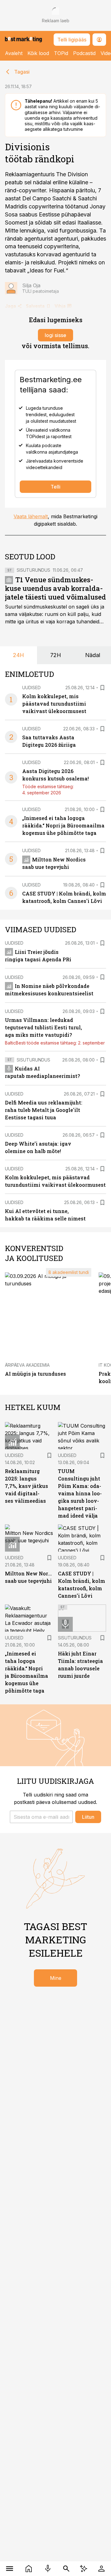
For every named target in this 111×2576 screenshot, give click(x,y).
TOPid (61, 53)
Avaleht (14, 53)
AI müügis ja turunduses (35, 1374)
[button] (41, 1817)
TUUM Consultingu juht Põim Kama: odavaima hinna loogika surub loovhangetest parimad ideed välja (80, 1493)
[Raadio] (48, 2569)
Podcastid (84, 53)
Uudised (31, 688)
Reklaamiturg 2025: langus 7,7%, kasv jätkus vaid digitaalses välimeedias (27, 1486)
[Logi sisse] (101, 2569)
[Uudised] (29, 2569)
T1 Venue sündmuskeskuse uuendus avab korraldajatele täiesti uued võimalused (55, 588)
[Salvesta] (102, 688)
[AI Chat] (84, 2569)
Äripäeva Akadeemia (27, 1365)
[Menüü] (10, 2569)
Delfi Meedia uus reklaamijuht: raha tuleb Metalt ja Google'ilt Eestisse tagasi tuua (44, 1110)
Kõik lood (38, 53)
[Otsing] (66, 2569)
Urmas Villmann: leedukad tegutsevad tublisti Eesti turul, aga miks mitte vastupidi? (43, 1027)
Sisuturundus (33, 570)
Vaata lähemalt (31, 516)
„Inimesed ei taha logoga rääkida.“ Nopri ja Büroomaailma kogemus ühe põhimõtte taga (63, 825)
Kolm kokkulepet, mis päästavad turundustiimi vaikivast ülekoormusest (54, 704)
